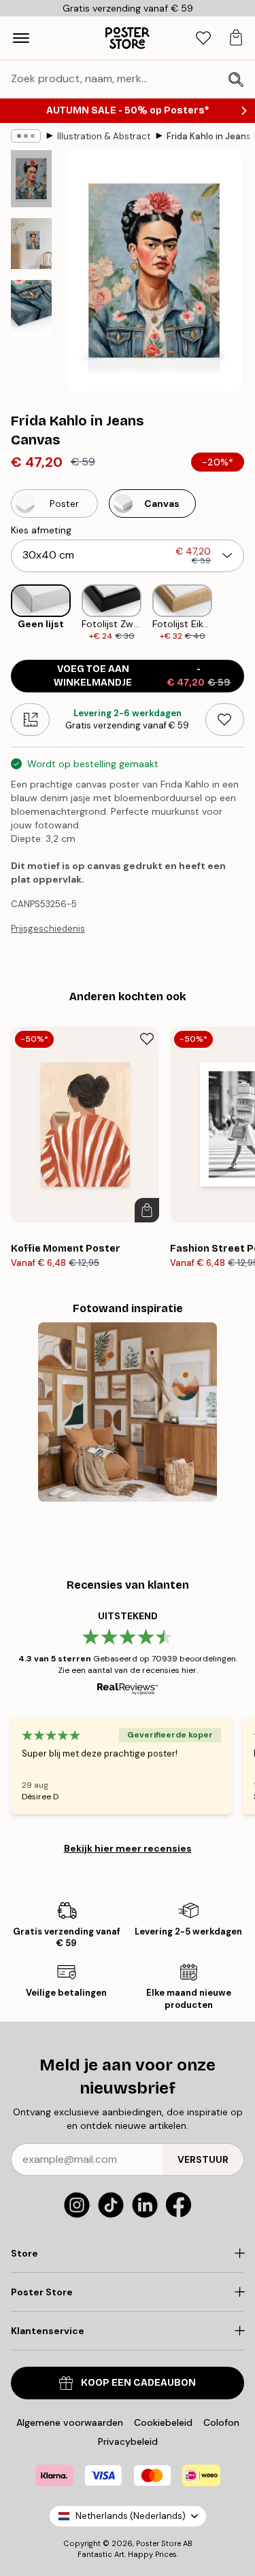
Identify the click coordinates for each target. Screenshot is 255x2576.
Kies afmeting (41, 530)
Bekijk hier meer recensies (128, 1848)
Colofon (221, 2422)
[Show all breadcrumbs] (26, 136)
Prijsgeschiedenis (48, 929)
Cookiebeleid (163, 2422)
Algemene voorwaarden (70, 2422)
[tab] (203, 38)
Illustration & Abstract (104, 136)
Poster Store (158, 2543)
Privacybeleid (128, 2441)
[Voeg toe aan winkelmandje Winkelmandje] (147, 1210)
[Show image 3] (31, 308)
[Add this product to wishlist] (225, 720)
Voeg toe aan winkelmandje (142, 676)
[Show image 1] (31, 179)
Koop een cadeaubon (138, 2383)
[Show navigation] (21, 38)
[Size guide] (30, 720)
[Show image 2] (31, 244)
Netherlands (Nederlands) (131, 2516)
